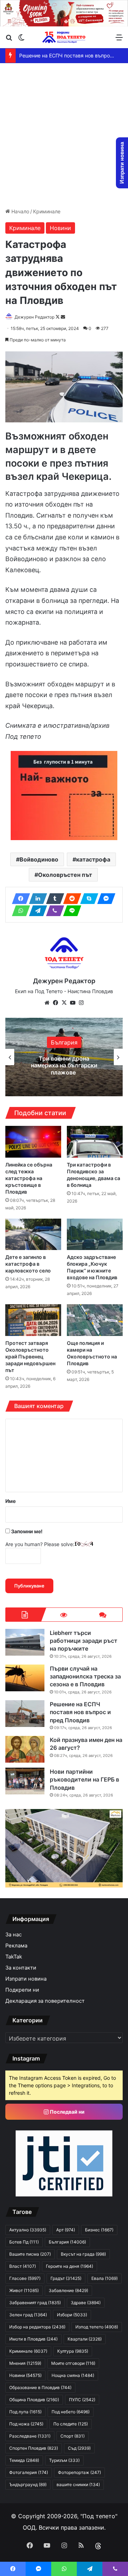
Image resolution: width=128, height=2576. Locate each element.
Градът (66, 2278)
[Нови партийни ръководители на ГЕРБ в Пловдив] (25, 1781)
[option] (64, 1057)
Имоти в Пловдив (33, 2339)
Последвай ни (67, 2112)
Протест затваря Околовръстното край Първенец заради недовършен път (30, 1356)
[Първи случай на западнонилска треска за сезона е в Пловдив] (25, 1678)
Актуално (28, 2230)
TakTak (14, 1957)
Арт (66, 2230)
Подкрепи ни (22, 1990)
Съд (79, 2448)
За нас (14, 1935)
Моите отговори (73, 2363)
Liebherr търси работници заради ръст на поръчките (84, 1641)
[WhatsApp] (19, 911)
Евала (105, 2278)
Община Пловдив (34, 2400)
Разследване (30, 2436)
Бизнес (99, 2230)
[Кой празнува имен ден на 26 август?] (25, 1749)
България (64, 1042)
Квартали (85, 2339)
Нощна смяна (73, 2375)
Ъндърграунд (28, 2484)
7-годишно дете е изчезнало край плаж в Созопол (64, 1065)
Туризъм (64, 2460)
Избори (72, 2315)
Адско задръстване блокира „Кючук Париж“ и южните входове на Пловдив (92, 1267)
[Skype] (87, 899)
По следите (71, 2424)
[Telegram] (36, 911)
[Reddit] (70, 899)
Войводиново (39, 859)
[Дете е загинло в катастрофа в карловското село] (33, 1234)
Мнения (25, 2363)
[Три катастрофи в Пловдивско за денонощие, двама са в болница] (95, 1142)
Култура (73, 2351)
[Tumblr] (53, 899)
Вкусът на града (83, 2254)
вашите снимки (78, 2484)
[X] (64, 1003)
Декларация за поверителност (45, 2001)
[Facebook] (19, 899)
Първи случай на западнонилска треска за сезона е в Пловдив (85, 1676)
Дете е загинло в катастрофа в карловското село (28, 1264)
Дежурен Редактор (34, 317)
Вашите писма (30, 2254)
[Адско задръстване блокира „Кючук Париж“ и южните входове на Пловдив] (95, 1234)
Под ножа (26, 2424)
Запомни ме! (26, 1531)
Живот (24, 2290)
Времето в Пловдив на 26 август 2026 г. (70, 55)
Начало (20, 211)
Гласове (25, 2278)
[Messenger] (104, 899)
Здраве (86, 2303)
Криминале (47, 211)
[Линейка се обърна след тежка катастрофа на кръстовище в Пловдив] (33, 1142)
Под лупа (25, 2412)
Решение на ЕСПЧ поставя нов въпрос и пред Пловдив (80, 1712)
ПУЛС (82, 2400)
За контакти (21, 1968)
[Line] (70, 911)
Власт (23, 2266)
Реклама (16, 1946)
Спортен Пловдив (34, 2448)
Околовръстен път (65, 875)
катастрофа (93, 859)
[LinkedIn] (36, 899)
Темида (24, 2460)
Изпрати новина (26, 1979)
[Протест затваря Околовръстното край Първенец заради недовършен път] (33, 1320)
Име (10, 1501)
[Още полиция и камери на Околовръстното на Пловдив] (95, 1320)
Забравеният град (35, 2303)
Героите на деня (70, 2266)
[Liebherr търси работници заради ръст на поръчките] (25, 1642)
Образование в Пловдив (40, 2387)
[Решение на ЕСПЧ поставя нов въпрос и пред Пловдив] (25, 1714)
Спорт (73, 2436)
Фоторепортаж (79, 2472)
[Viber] (53, 911)
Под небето (71, 2412)
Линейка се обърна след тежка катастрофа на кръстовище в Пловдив (29, 1178)
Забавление (68, 2290)
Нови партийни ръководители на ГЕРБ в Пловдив (84, 1780)
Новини (60, 228)
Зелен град (28, 2315)
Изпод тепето (97, 2327)
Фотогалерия (29, 2472)
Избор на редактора (37, 2327)
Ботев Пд (24, 2242)
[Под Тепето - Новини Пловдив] (64, 37)
